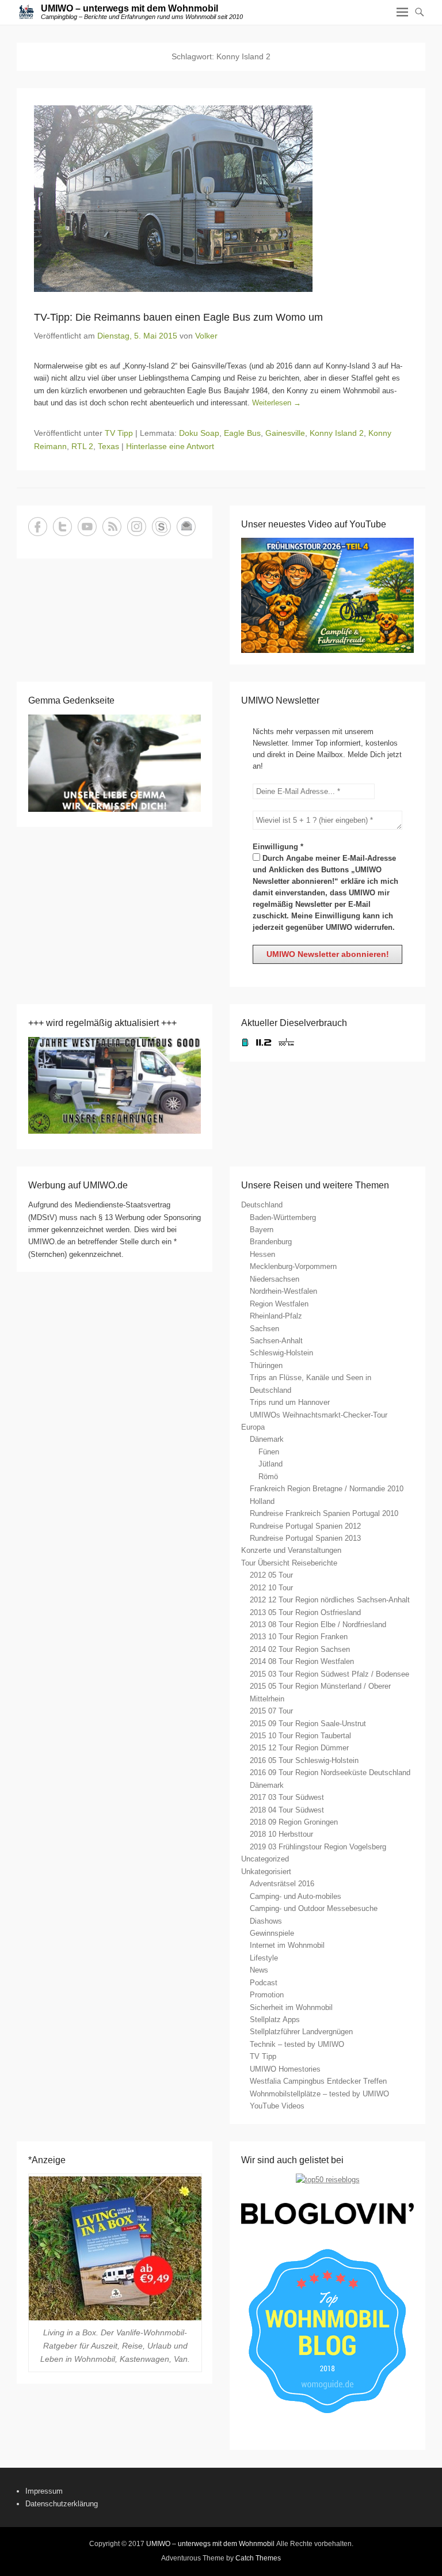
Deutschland (262, 1205)
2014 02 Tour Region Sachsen (300, 1649)
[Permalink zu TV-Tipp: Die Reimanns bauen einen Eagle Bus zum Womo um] (221, 199)
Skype (161, 527)
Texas (108, 446)
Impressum (44, 2491)
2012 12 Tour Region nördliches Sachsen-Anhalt (330, 1600)
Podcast (264, 1983)
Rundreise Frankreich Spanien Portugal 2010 (324, 1513)
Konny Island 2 (337, 433)
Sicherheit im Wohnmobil (291, 2007)
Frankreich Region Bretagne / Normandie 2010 (327, 1489)
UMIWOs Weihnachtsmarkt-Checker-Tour (319, 1415)
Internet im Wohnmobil (287, 1945)
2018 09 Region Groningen (294, 1822)
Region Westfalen (279, 1304)
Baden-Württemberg (283, 1217)
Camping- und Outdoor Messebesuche (314, 1908)
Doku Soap (199, 433)
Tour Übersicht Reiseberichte (289, 1563)
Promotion (267, 1995)
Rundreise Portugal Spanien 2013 (305, 1538)
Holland (262, 1501)
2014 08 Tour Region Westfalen (302, 1661)
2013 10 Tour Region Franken (299, 1637)
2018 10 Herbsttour (281, 1834)
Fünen (269, 1452)
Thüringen (266, 1365)
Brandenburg (271, 1242)
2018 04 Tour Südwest (287, 1810)
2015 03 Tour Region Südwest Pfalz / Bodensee (329, 1674)
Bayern (262, 1230)
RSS (112, 527)
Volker (206, 336)
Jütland (270, 1464)
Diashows (266, 1921)
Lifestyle (264, 1958)
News (259, 1970)
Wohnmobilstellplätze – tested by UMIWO (319, 2094)
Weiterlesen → (277, 403)
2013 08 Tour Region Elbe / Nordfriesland (318, 1625)
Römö (268, 1477)
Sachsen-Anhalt (276, 1341)
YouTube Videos (277, 2106)
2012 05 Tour (271, 1575)
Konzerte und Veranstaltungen (291, 1550)
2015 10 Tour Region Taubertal (300, 1736)
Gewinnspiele (272, 1933)
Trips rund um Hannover (290, 1402)
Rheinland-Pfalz (276, 1316)
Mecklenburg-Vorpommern (293, 1266)
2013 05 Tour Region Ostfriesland (305, 1612)
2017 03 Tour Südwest (287, 1797)
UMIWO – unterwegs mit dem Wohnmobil (129, 8)
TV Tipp (119, 433)
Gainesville (285, 433)
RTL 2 (82, 446)
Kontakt (186, 527)
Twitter (62, 527)
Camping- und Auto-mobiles (296, 1896)
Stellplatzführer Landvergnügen (301, 2032)
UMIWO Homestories (285, 2069)
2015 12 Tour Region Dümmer (299, 1748)
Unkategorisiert (266, 1872)
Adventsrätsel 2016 (282, 1884)
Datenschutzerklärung (62, 2504)
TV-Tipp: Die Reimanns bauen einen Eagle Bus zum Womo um (178, 317)
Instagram (137, 527)
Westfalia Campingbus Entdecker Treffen (318, 2081)
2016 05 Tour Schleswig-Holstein (304, 1760)
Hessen (262, 1254)
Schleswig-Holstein (281, 1353)
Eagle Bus (242, 433)
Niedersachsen (275, 1279)
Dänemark (267, 1439)
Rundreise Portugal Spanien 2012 (305, 1526)
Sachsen (264, 1329)
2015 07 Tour (271, 1711)
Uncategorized (265, 1859)
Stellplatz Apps (275, 2020)
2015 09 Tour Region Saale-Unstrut (308, 1724)
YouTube (87, 527)
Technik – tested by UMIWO (297, 2044)
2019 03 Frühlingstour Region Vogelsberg (318, 1847)
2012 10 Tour (271, 1588)
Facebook (38, 527)
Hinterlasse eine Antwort (170, 446)
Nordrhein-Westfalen (283, 1291)
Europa (253, 1427)
